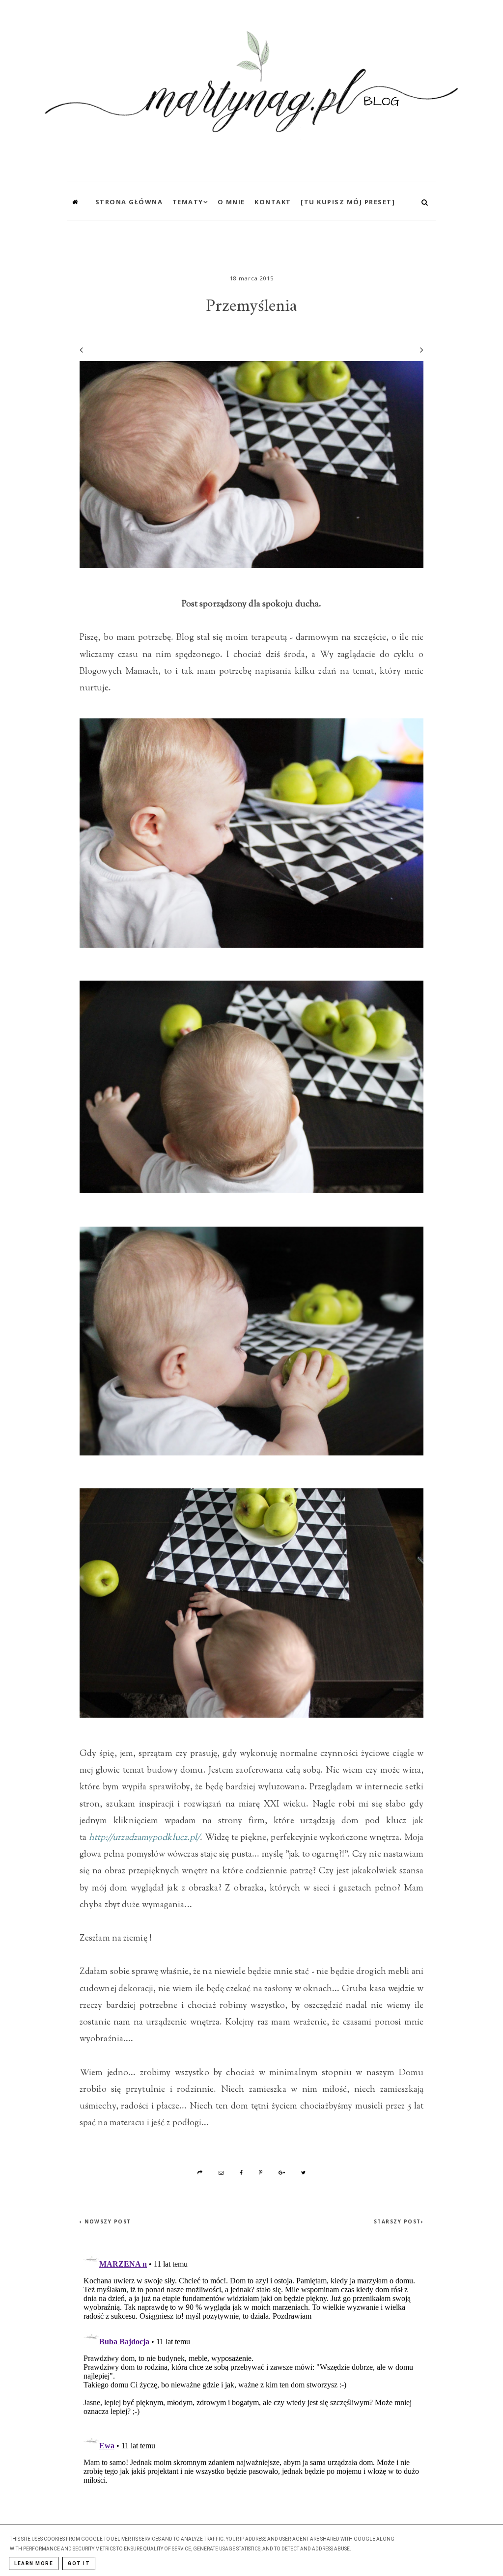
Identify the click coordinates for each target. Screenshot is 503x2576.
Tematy (188, 202)
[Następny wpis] (417, 350)
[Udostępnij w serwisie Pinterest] (261, 2172)
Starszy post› (399, 2221)
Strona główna (129, 202)
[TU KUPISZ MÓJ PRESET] (348, 202)
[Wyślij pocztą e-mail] (221, 2172)
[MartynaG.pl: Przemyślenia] (251, 88)
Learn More (34, 2563)
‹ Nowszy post (105, 2221)
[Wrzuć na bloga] (200, 2172)
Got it (79, 2563)
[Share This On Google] (282, 2172)
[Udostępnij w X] (303, 2172)
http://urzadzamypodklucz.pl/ (145, 1838)
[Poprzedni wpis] (81, 350)
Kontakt (273, 202)
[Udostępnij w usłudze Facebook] (241, 2172)
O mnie (231, 202)
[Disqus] (251, 2370)
